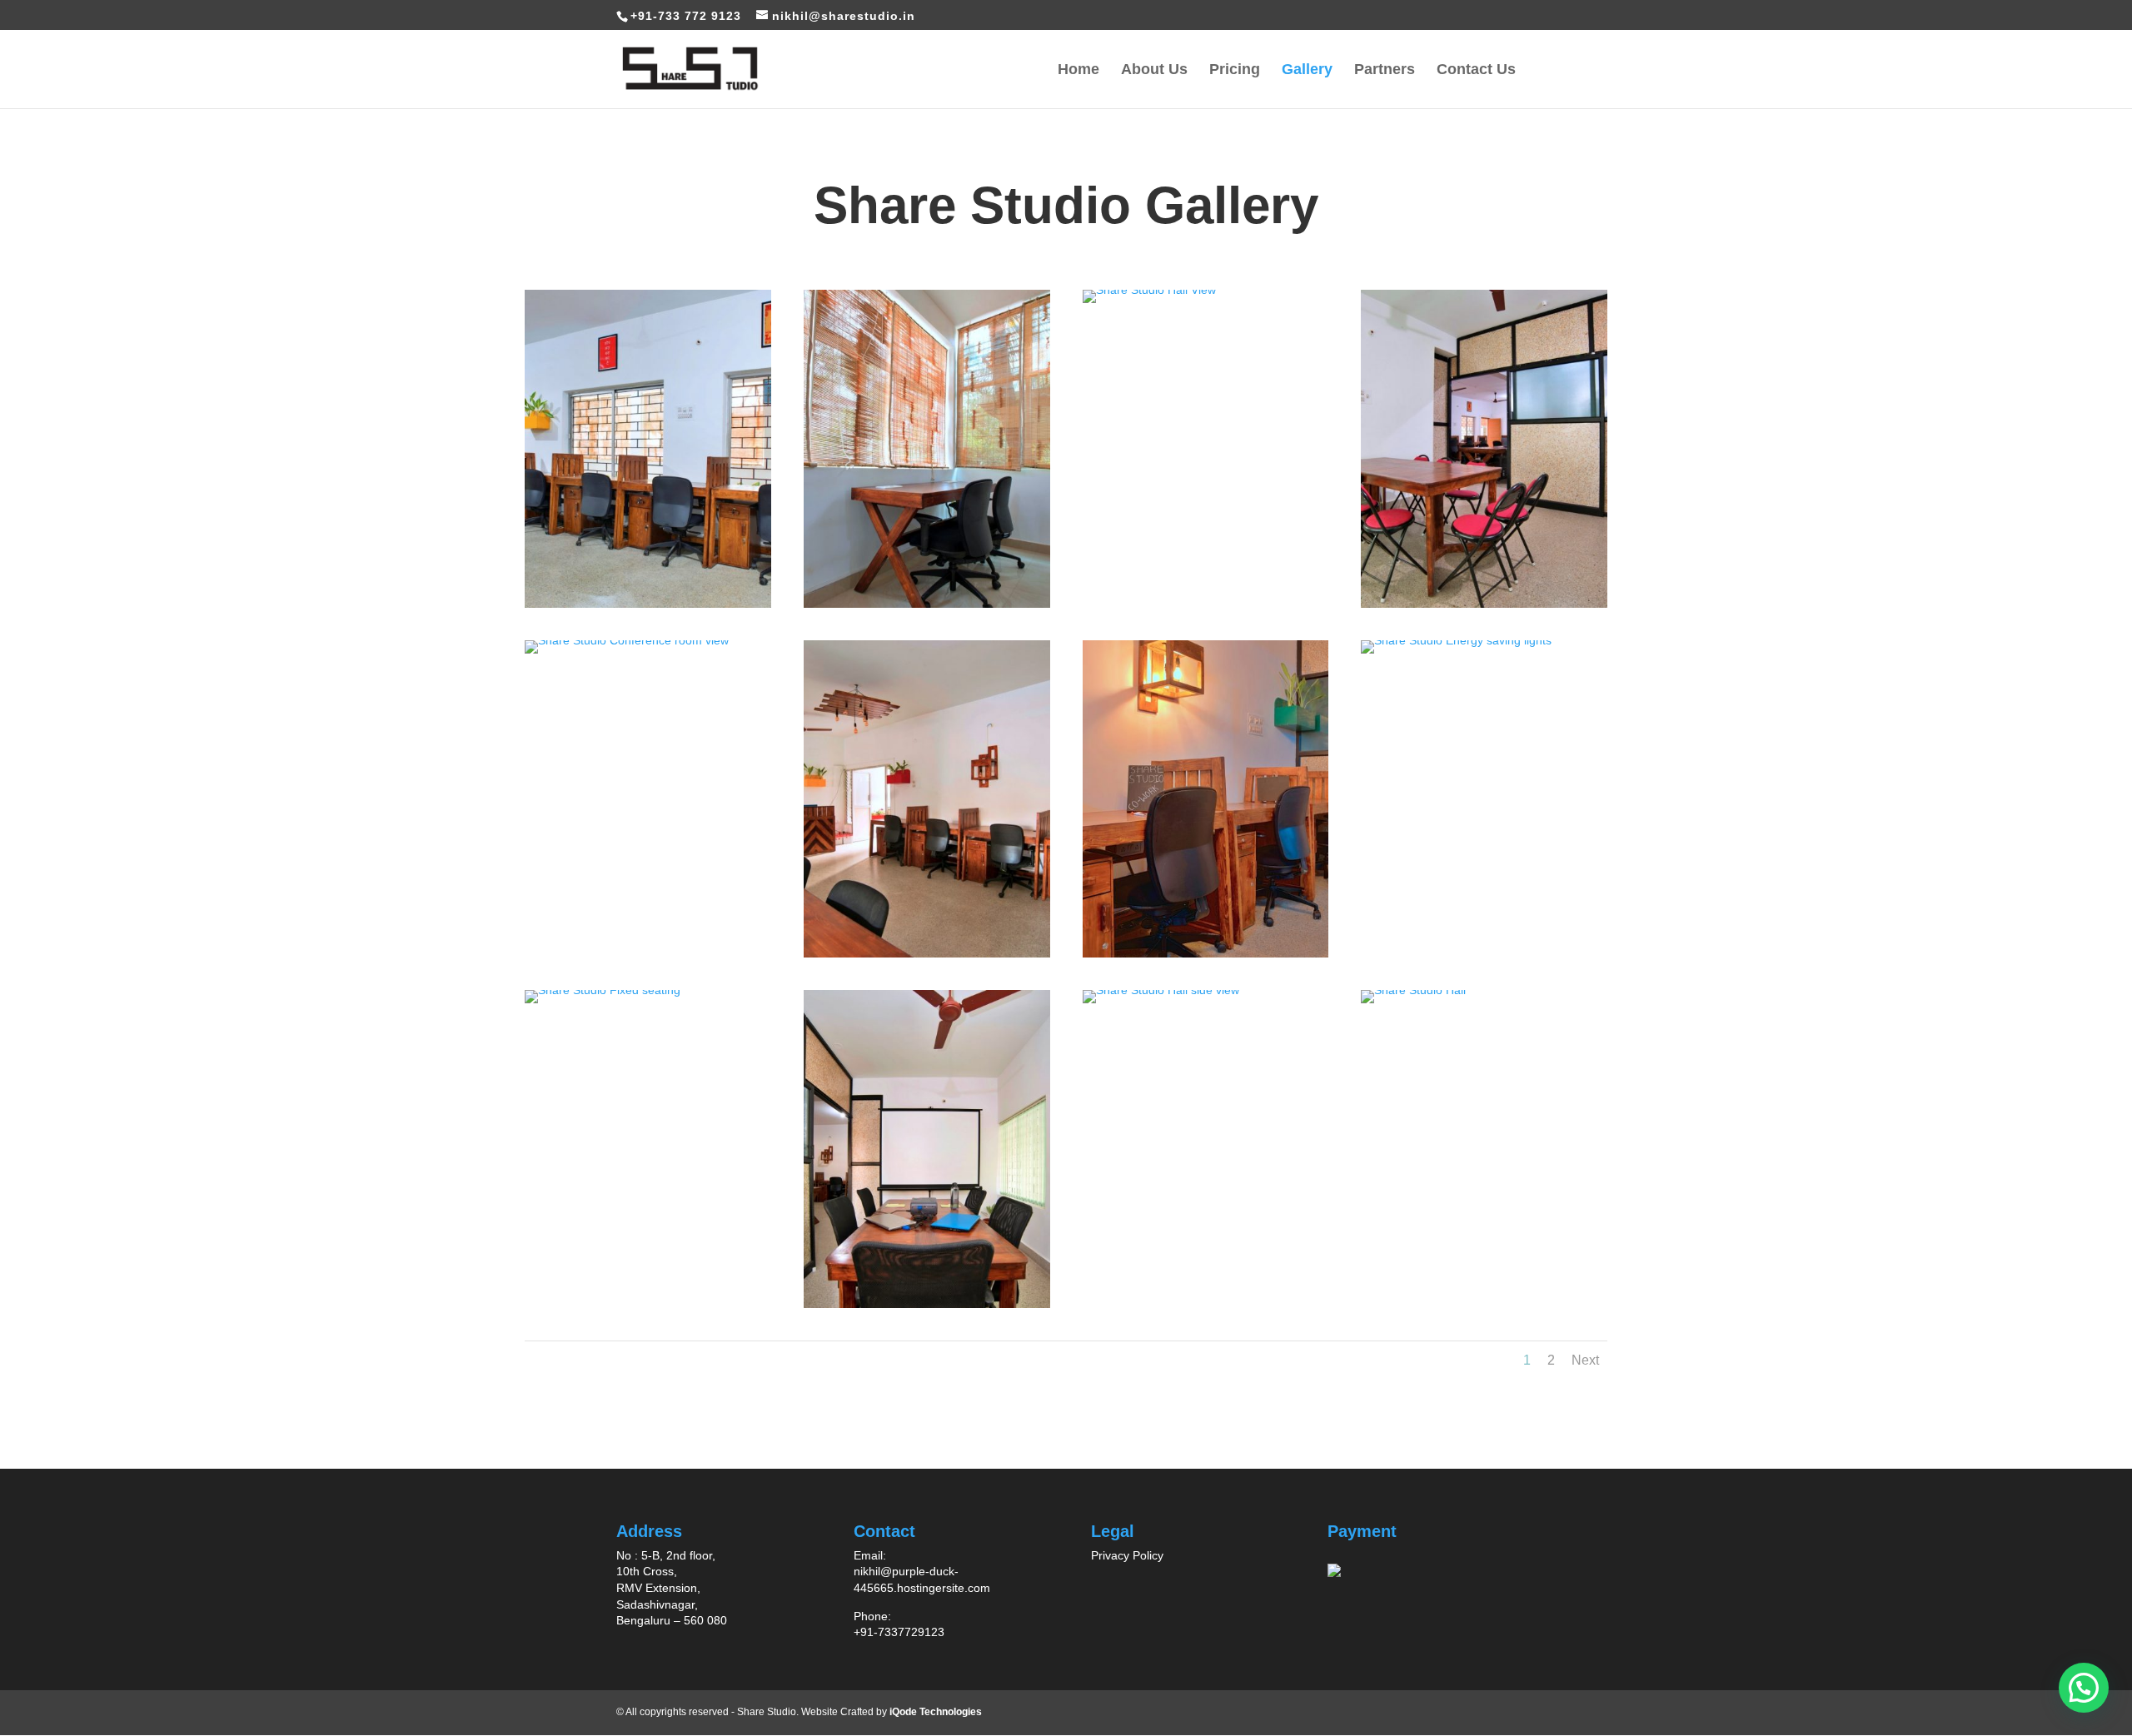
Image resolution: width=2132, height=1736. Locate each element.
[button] (2084, 1688)
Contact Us (1476, 70)
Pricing (1235, 70)
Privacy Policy (1127, 1555)
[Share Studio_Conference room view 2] (927, 1304)
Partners (1385, 70)
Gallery (1307, 70)
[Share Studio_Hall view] (1149, 290)
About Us (1154, 70)
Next (1585, 1360)
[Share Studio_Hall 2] (1413, 990)
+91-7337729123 (899, 1632)
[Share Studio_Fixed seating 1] (603, 990)
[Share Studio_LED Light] (1206, 953)
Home (1078, 70)
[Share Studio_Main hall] (927, 953)
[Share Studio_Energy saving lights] (1456, 640)
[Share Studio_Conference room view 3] (627, 640)
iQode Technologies (936, 1712)
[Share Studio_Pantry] (1484, 604)
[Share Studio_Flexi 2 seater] (927, 604)
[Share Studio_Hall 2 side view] (648, 604)
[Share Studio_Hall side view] (1161, 990)
